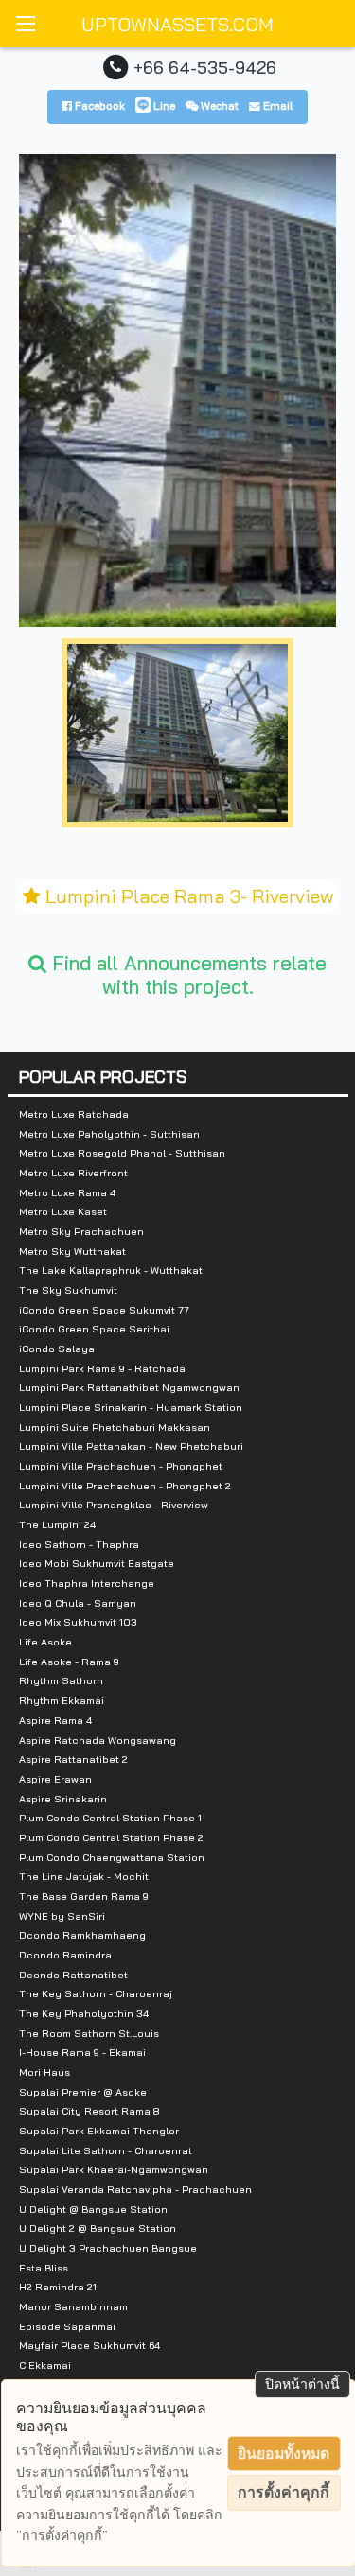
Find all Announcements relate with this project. (186, 975)
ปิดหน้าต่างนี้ (302, 2384)
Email (276, 105)
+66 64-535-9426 (205, 67)
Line (163, 105)
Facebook (98, 105)
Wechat (218, 105)
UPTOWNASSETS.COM (177, 24)
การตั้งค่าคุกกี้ (284, 2492)
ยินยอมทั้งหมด (284, 2454)
